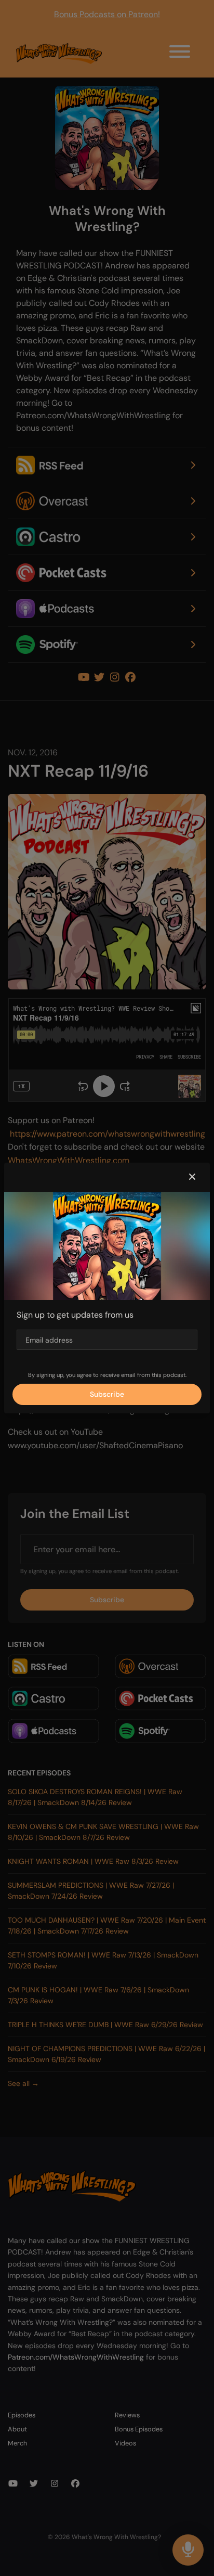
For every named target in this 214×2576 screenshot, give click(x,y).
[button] (192, 1177)
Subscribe (107, 1394)
